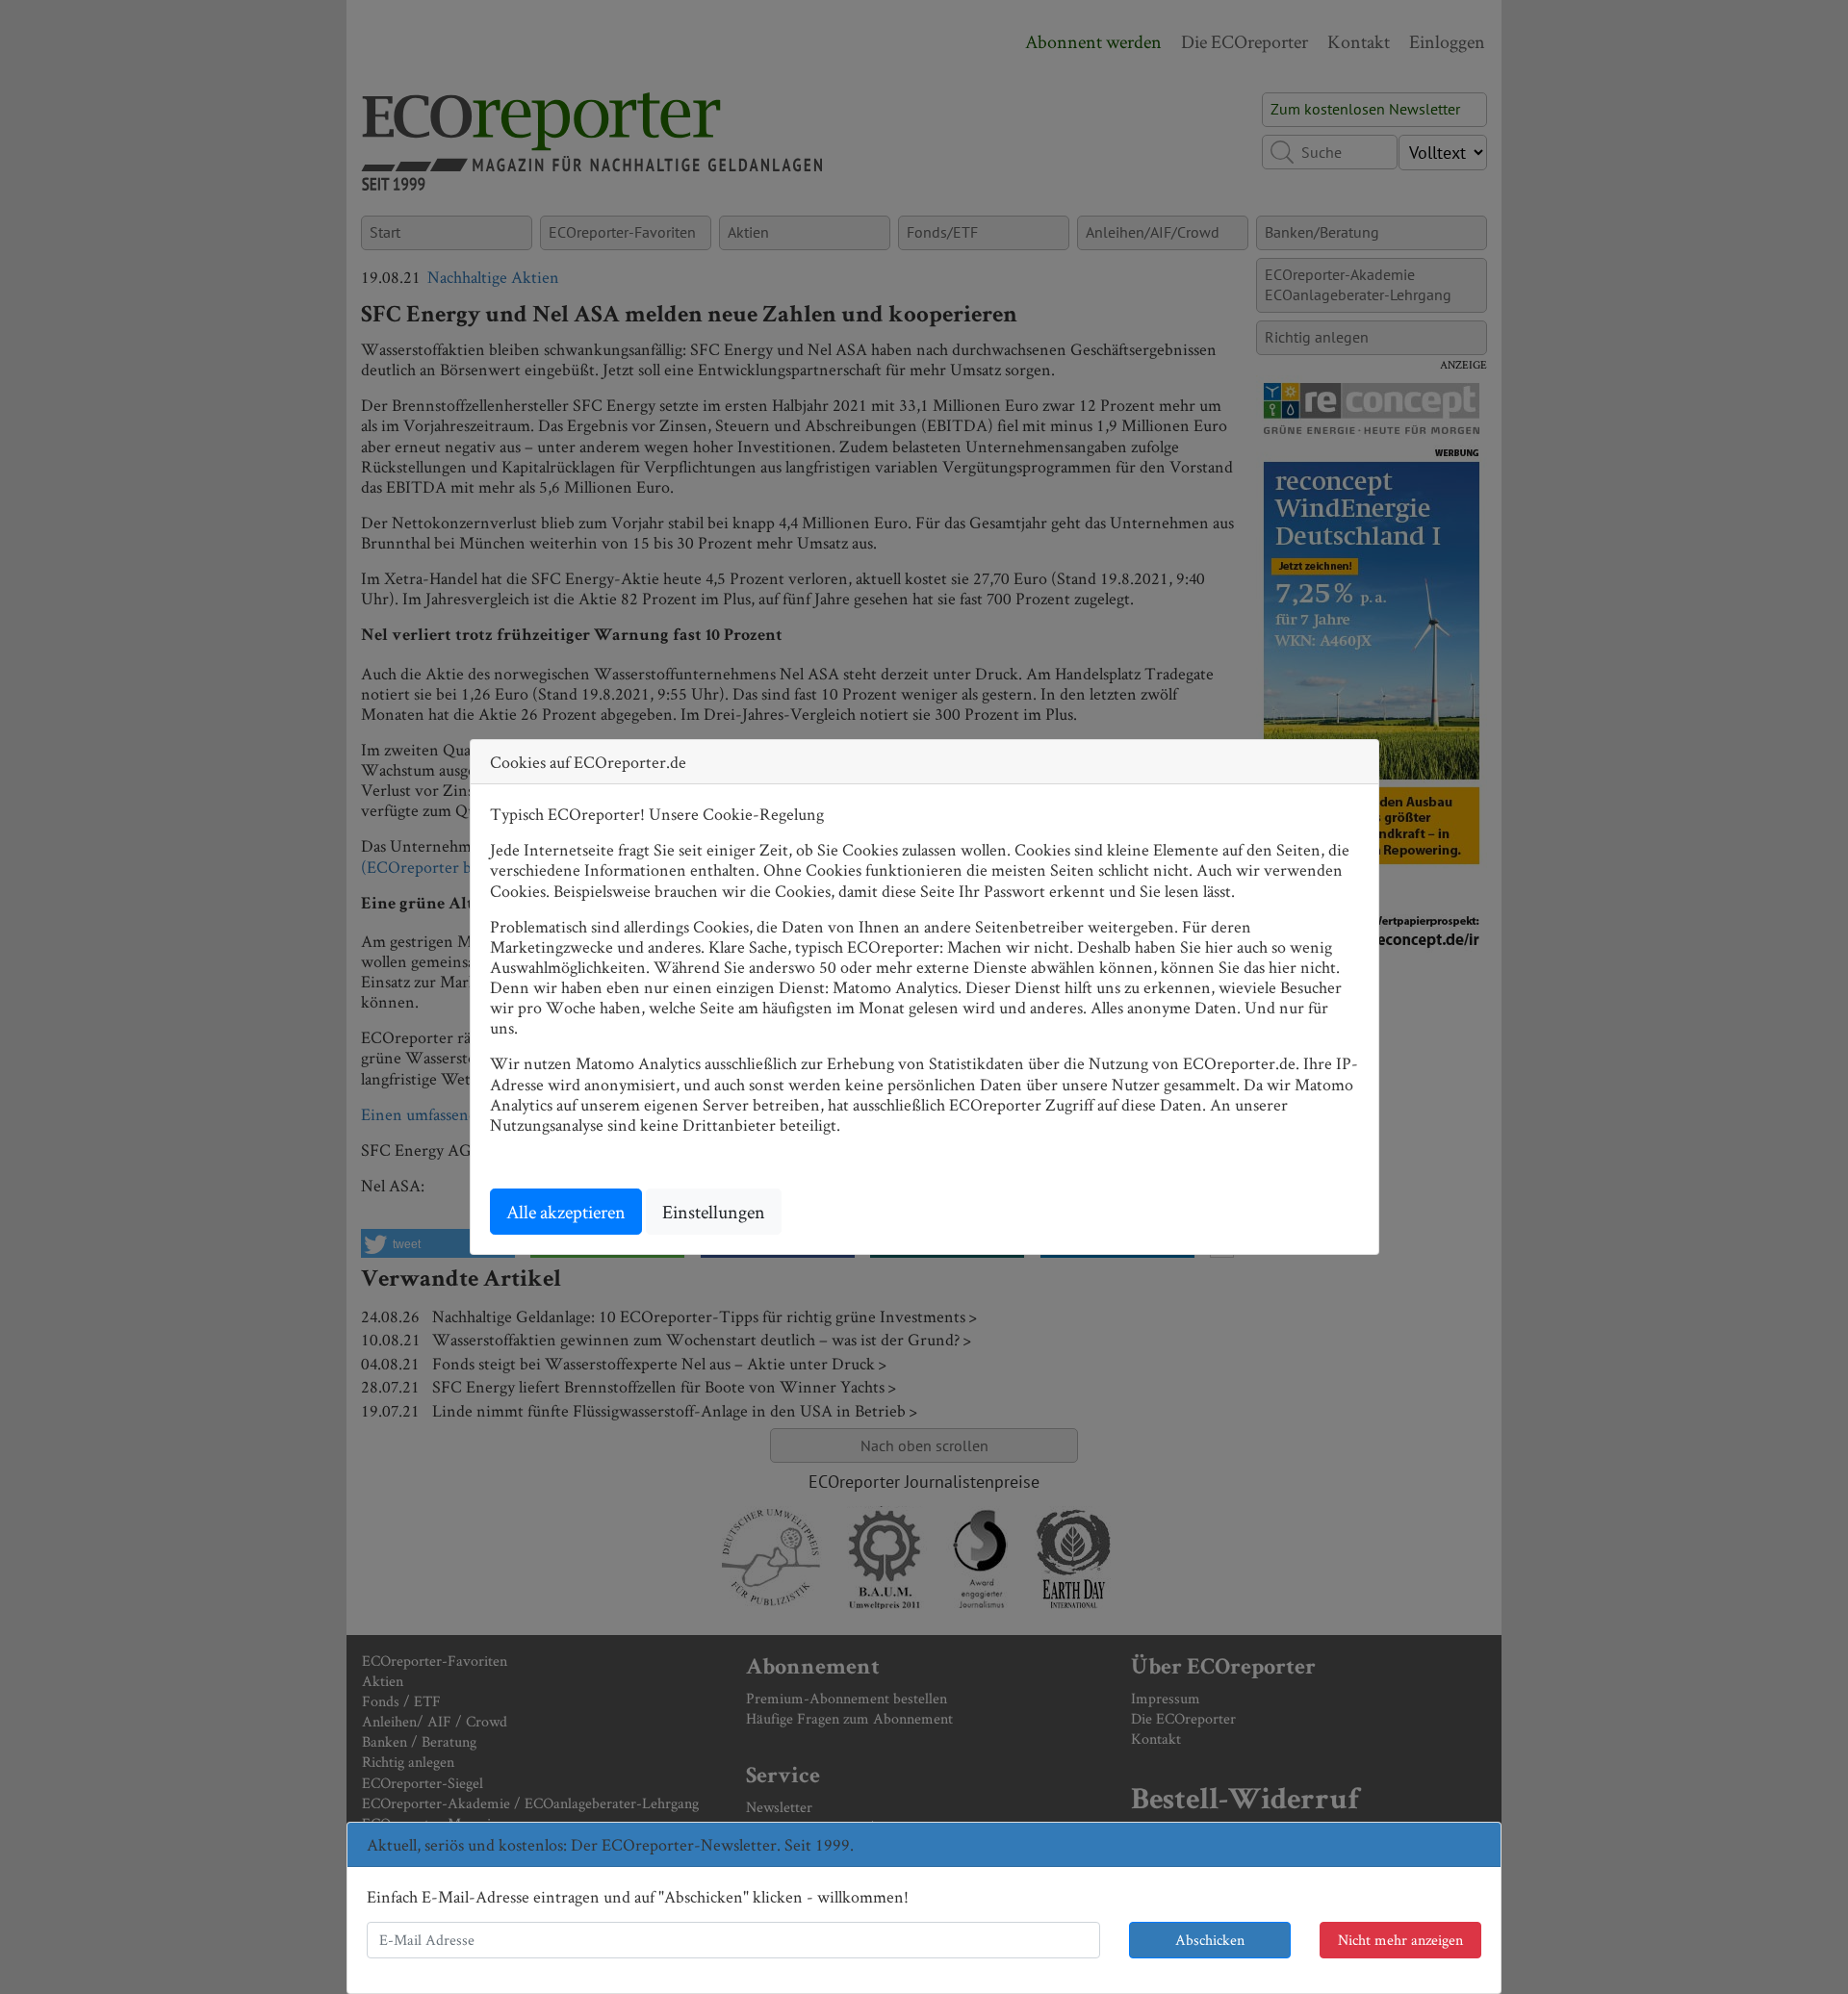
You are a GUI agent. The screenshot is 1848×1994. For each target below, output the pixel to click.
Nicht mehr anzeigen (1400, 1940)
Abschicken (1210, 1940)
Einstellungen (714, 1212)
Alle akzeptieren (566, 1212)
